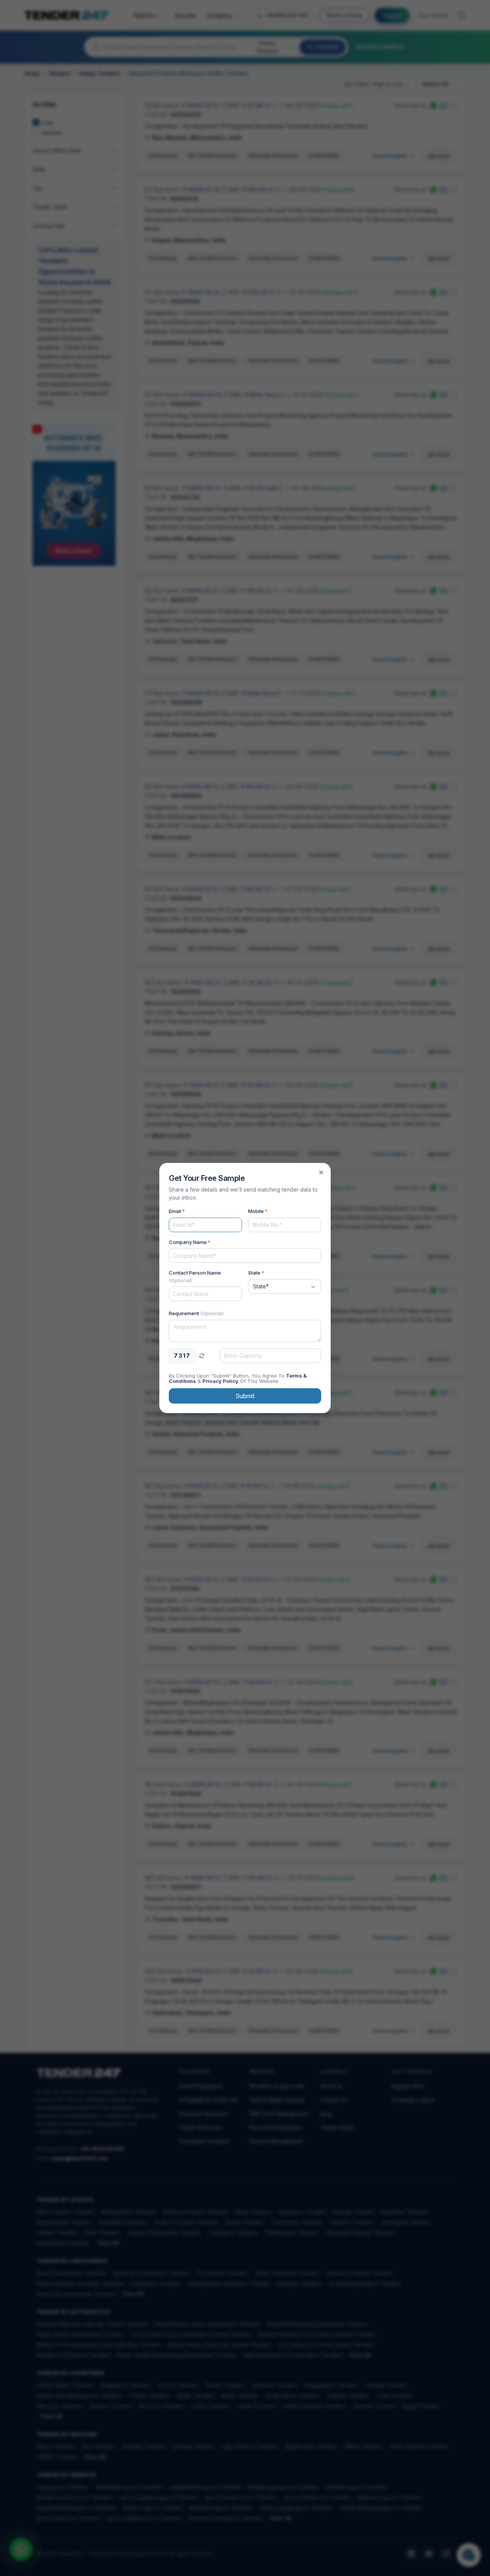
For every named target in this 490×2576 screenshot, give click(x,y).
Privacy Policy (220, 1381)
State (256, 1273)
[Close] (321, 1172)
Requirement (196, 1313)
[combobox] (285, 1286)
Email (177, 1211)
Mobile (258, 1211)
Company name (190, 1242)
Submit (245, 1396)
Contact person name (195, 1277)
